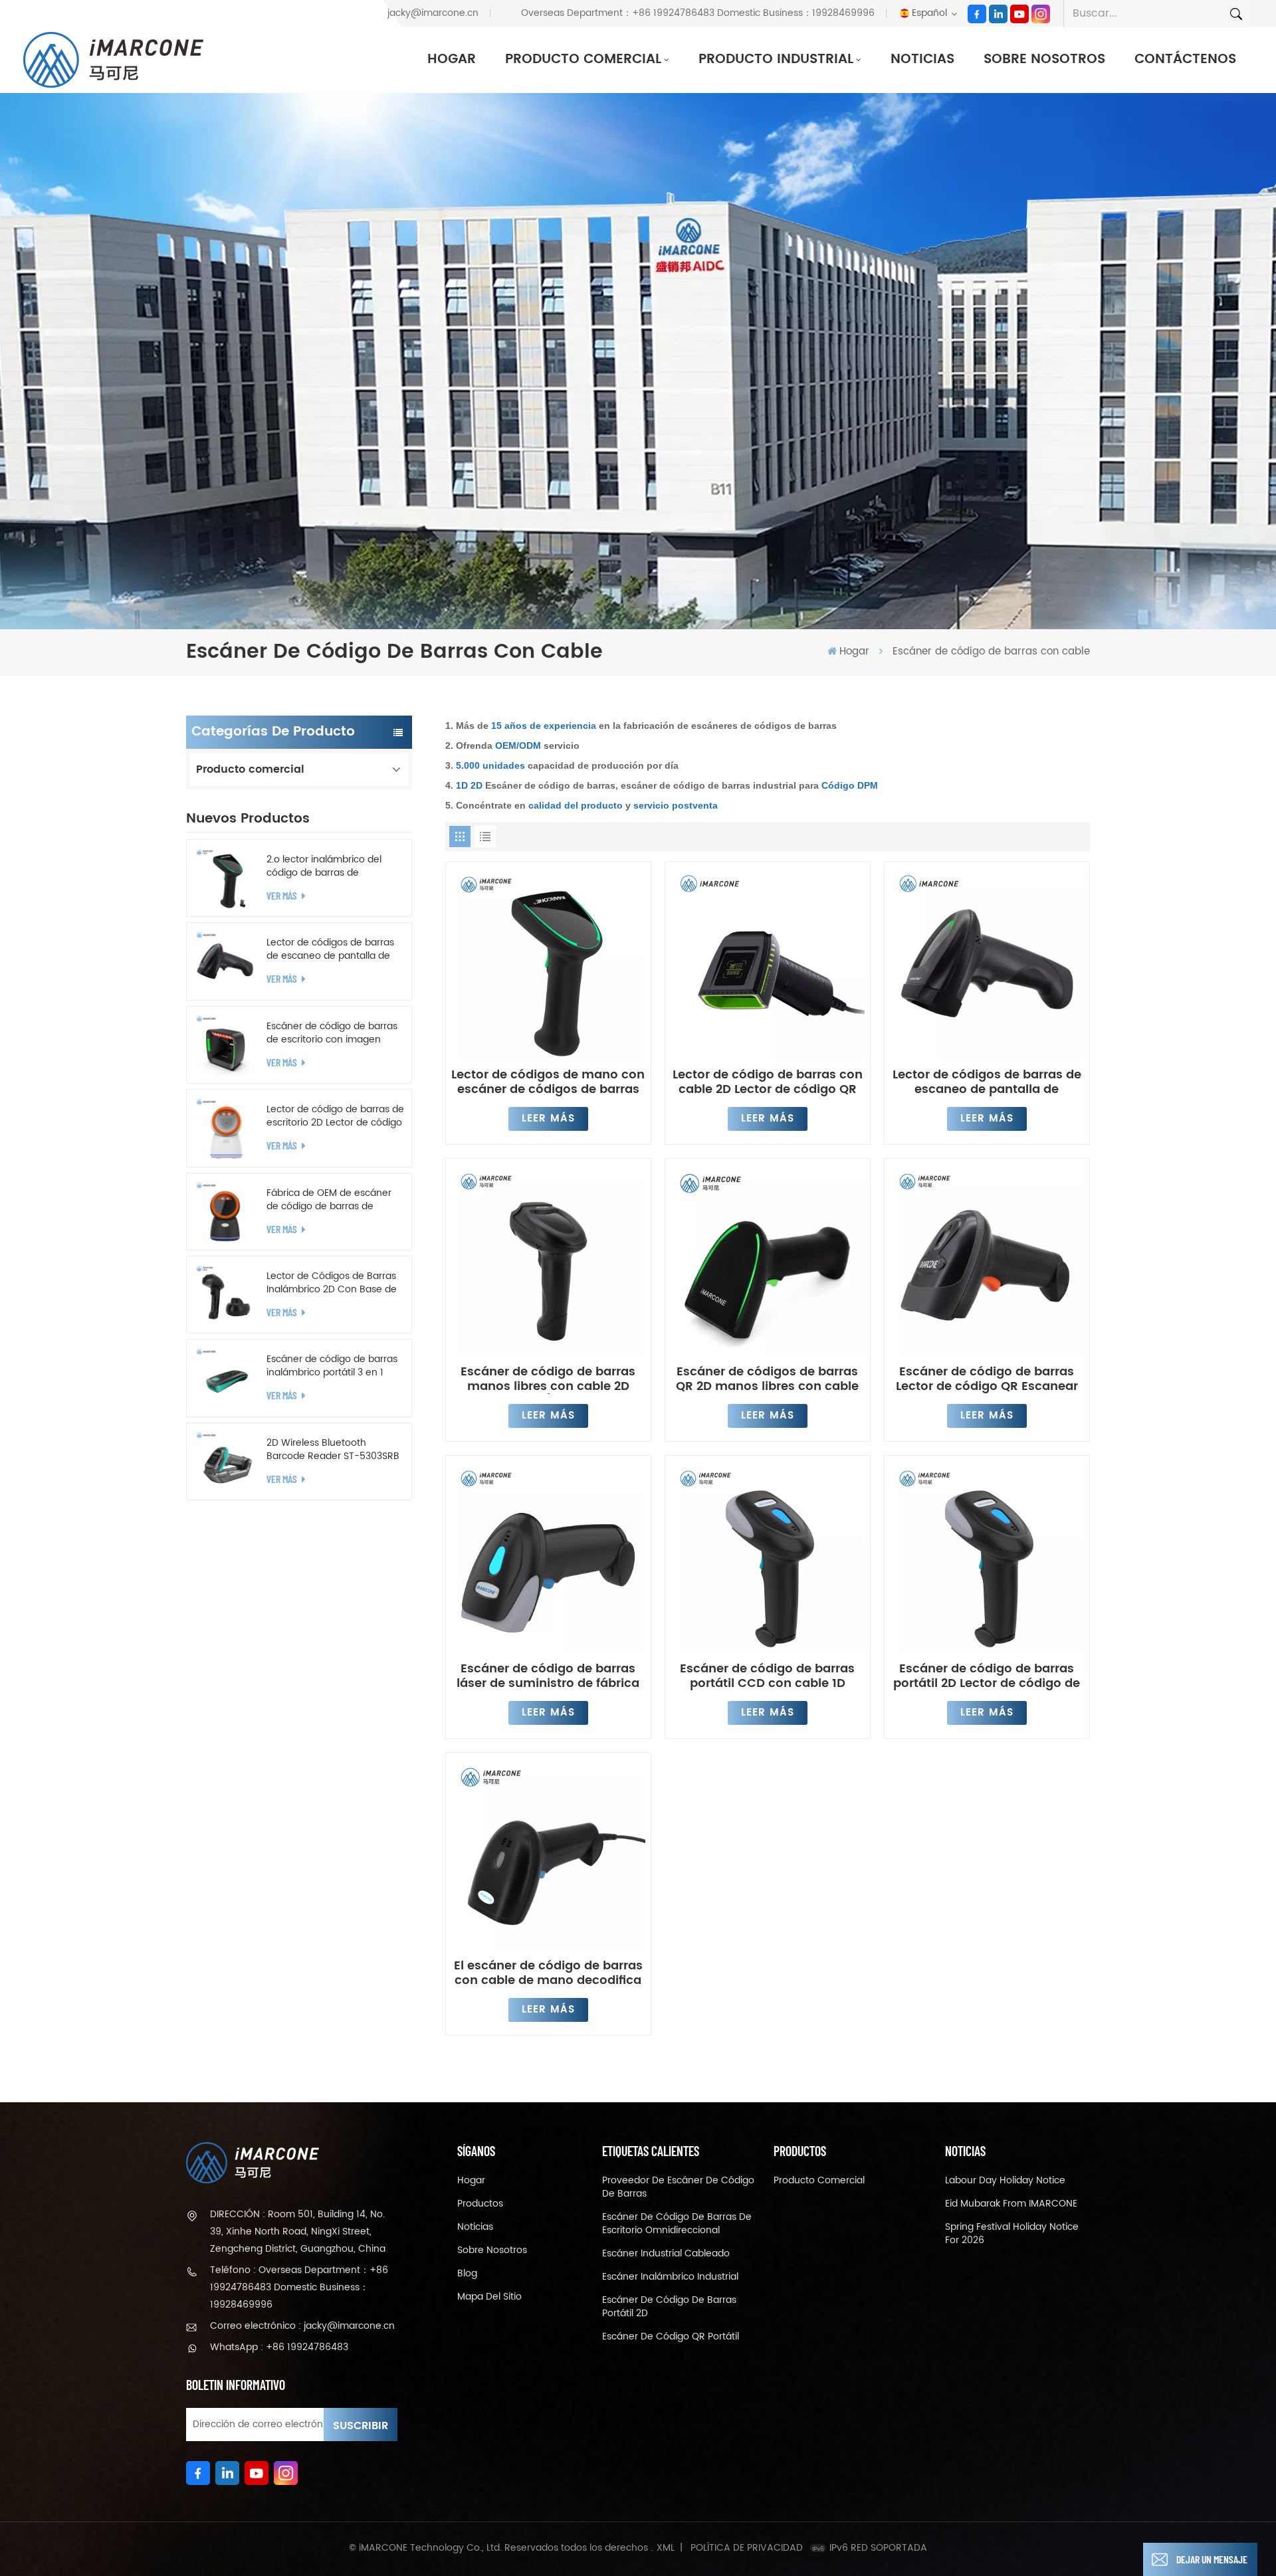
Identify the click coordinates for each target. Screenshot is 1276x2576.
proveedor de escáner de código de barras (678, 2187)
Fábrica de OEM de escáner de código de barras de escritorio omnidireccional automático (329, 1200)
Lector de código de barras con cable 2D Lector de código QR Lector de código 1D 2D (768, 1082)
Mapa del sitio (489, 2297)
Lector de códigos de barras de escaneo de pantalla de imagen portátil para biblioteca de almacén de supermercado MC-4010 (330, 949)
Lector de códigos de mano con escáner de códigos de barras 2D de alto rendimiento (548, 1082)
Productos (480, 2204)
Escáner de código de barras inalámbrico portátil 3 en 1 (332, 1366)
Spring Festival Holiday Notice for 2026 (1012, 2234)
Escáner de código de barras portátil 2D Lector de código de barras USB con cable (987, 1676)
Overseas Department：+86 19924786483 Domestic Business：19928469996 (698, 13)
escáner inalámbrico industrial (670, 2277)
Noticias (922, 59)
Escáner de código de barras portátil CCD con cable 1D (767, 1676)
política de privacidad (747, 2548)
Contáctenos (1185, 59)
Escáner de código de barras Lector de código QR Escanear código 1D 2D (987, 1379)
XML (666, 2548)
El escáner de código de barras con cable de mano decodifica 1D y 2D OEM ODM (548, 1973)
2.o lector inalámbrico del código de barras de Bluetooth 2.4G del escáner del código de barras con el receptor (329, 866)
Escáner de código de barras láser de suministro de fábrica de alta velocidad (548, 1676)
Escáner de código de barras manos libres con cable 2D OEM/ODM (548, 1379)
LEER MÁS (548, 1119)
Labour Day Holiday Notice (1005, 2181)
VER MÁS (283, 895)
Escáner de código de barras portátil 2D (669, 2307)
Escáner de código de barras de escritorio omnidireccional (677, 2224)
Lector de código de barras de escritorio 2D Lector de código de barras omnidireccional (335, 1116)
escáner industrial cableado (666, 2254)
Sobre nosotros (1044, 59)
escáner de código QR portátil (671, 2337)
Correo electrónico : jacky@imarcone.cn (302, 2326)
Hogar (452, 59)
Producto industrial (776, 59)
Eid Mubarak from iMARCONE (1011, 2204)
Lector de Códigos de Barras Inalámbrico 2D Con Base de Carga (332, 1283)
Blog (467, 2274)
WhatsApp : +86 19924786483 (279, 2347)
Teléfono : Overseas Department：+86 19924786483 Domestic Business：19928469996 (299, 2287)
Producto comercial (583, 59)
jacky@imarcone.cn (433, 13)
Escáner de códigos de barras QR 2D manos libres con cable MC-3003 (767, 1379)
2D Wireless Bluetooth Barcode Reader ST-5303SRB (333, 1450)
